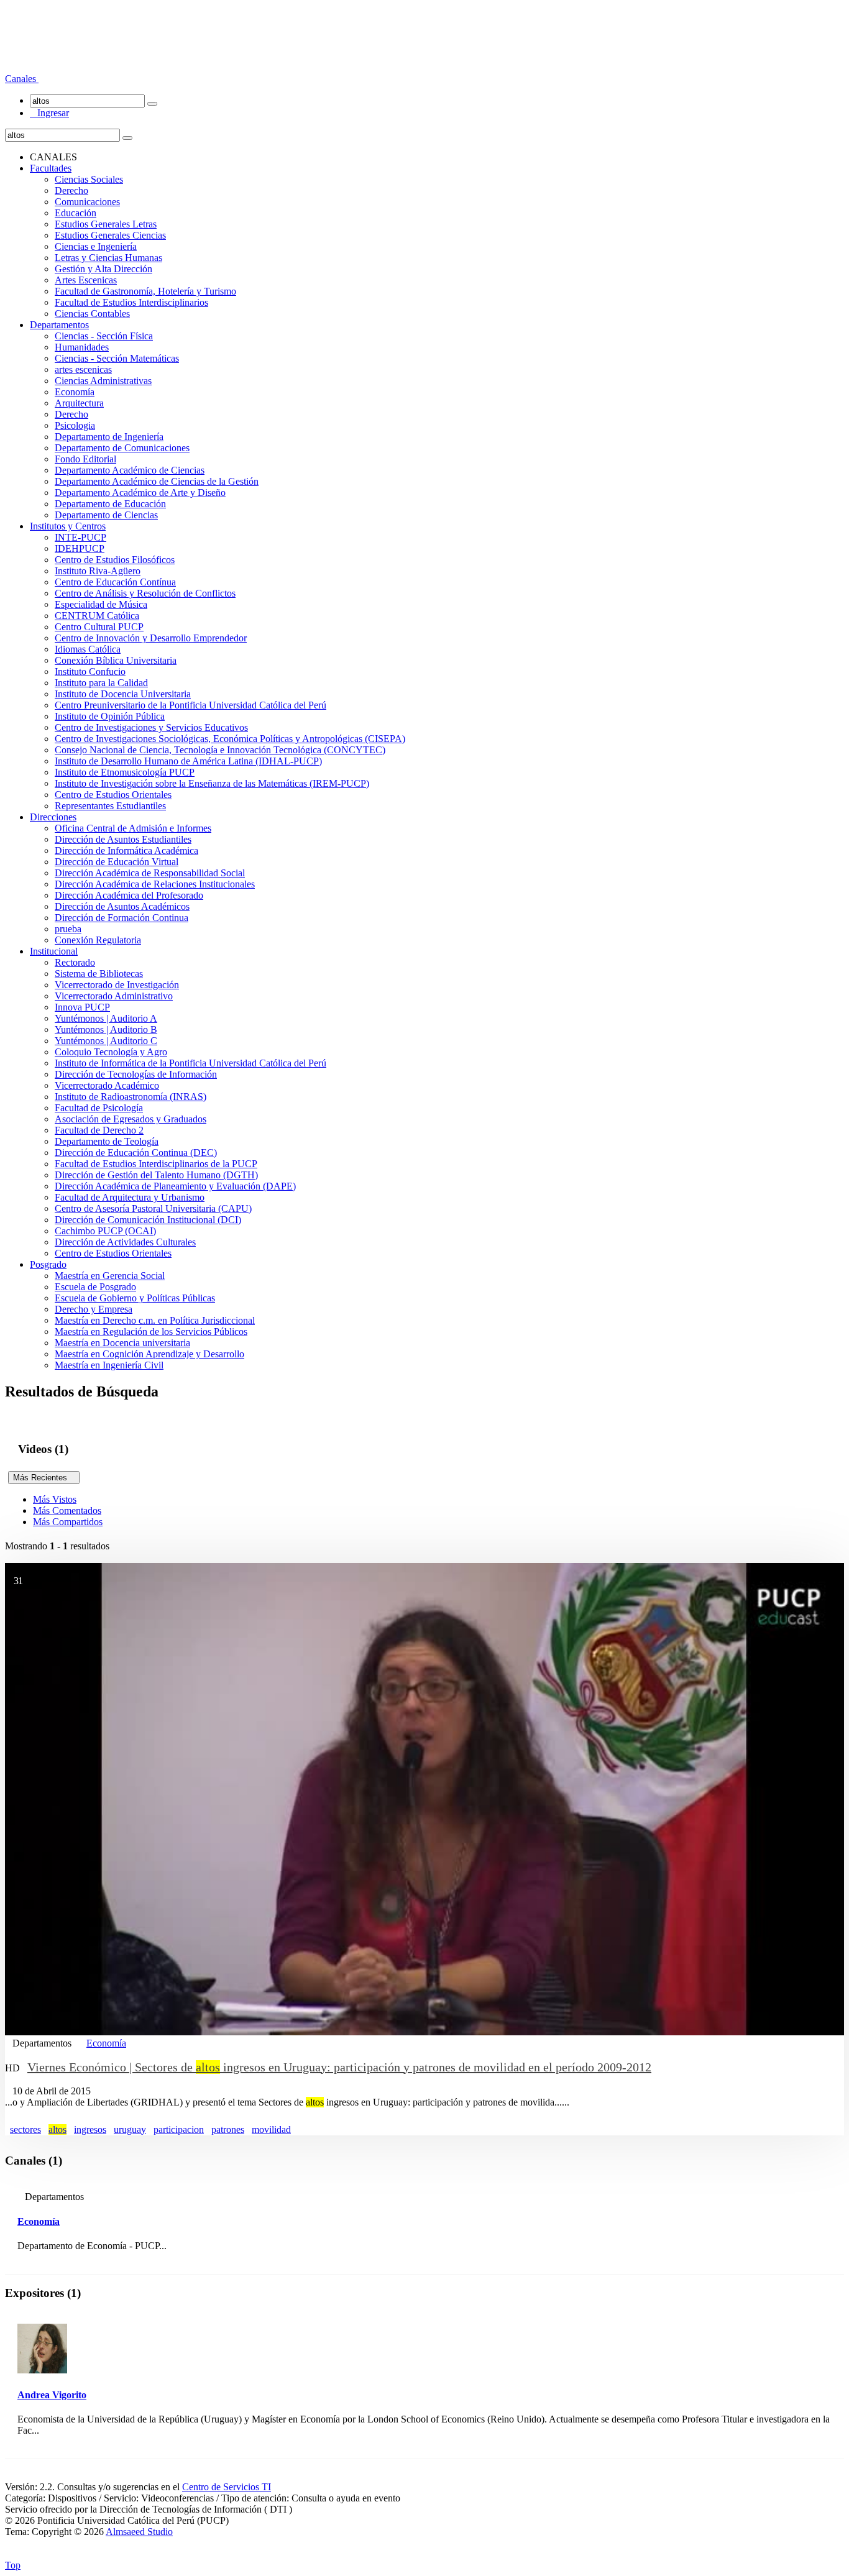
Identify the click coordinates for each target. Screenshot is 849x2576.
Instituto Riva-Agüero (98, 571)
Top (13, 2565)
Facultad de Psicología (99, 1108)
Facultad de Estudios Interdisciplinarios (131, 302)
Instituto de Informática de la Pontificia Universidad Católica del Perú (190, 1063)
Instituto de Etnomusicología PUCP (125, 772)
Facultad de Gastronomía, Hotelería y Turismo (145, 291)
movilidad (271, 2129)
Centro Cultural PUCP (99, 627)
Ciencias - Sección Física (104, 336)
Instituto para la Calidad (101, 683)
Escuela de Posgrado (95, 1287)
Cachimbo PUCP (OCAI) (105, 1231)
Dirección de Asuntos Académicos (122, 906)
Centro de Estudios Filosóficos (115, 560)
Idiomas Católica (88, 649)
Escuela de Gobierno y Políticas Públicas (135, 1298)
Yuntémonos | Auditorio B (106, 1029)
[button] (22, 79)
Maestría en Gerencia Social (110, 1276)
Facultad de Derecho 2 (99, 1130)
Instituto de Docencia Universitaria (123, 694)
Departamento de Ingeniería (109, 437)
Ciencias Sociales (89, 179)
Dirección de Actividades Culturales (125, 1242)
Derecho (71, 190)
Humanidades (82, 347)
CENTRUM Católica (97, 616)
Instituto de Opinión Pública (110, 716)
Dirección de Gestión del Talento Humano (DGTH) (156, 1175)
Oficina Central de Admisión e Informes (133, 828)
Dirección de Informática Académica (126, 850)
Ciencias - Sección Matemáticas (117, 358)
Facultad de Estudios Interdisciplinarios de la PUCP (156, 1164)
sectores (25, 2129)
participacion (179, 2129)
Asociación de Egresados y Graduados (131, 1119)
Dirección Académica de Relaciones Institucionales (155, 884)
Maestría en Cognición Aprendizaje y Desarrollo (149, 1354)
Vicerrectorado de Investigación (117, 985)
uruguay (130, 2129)
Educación (76, 213)
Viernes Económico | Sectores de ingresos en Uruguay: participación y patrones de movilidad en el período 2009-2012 (339, 2067)
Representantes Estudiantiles (110, 806)
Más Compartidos (68, 1522)
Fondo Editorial (85, 459)
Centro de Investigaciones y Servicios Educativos (151, 727)
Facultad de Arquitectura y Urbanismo (130, 1197)
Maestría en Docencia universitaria (122, 1343)
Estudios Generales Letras (106, 224)
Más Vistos (55, 1499)
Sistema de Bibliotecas (99, 974)
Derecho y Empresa (94, 1309)
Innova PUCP (82, 1007)
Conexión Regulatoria (98, 940)
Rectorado (75, 962)
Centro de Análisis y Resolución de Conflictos (145, 593)
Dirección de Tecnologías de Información (136, 1074)
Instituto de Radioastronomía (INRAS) (131, 1097)
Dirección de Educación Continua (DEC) (136, 1153)
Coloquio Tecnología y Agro (111, 1052)
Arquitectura (79, 403)
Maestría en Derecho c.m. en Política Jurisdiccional (155, 1320)
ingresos (90, 2129)
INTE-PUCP (80, 537)
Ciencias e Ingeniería (96, 246)
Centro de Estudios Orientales (113, 795)
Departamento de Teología (107, 1141)
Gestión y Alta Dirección (103, 269)
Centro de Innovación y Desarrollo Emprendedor (151, 638)
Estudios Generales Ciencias (110, 235)
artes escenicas (83, 369)
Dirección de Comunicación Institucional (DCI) (148, 1220)
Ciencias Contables (92, 314)
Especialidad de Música (101, 604)
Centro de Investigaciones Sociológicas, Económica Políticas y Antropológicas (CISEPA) (230, 739)
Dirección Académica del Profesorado (129, 895)
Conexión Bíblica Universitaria (116, 660)
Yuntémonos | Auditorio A (106, 1018)
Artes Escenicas (86, 280)
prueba (68, 929)
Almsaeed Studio (139, 2532)
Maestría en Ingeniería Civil (109, 1365)
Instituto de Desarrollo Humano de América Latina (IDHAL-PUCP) (188, 761)
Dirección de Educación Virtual (117, 862)
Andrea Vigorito (52, 2395)
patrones (228, 2129)
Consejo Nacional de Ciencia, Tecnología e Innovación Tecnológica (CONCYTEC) (220, 750)
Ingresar (49, 113)
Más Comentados (67, 1510)
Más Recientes (44, 1478)
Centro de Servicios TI (227, 2487)
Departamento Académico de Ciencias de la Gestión (157, 481)
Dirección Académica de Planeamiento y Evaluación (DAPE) (175, 1186)
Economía (75, 392)
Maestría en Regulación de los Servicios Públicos (151, 1332)
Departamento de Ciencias (106, 515)
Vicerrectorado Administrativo (114, 996)
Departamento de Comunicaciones (122, 448)
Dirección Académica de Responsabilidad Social (150, 873)
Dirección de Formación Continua (122, 918)
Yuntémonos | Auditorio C (106, 1041)
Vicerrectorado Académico (107, 1085)
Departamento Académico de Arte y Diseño (140, 493)
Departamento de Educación (110, 504)
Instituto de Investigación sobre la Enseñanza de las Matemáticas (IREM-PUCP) (212, 783)
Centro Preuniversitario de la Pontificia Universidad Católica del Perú (190, 705)
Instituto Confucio (90, 672)
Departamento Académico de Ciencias (130, 470)
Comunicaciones (87, 202)
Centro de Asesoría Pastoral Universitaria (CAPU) (153, 1208)
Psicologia (75, 425)
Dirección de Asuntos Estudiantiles (123, 839)
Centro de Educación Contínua (115, 582)
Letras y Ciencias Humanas (108, 258)
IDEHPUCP (80, 548)
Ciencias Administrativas (103, 381)
